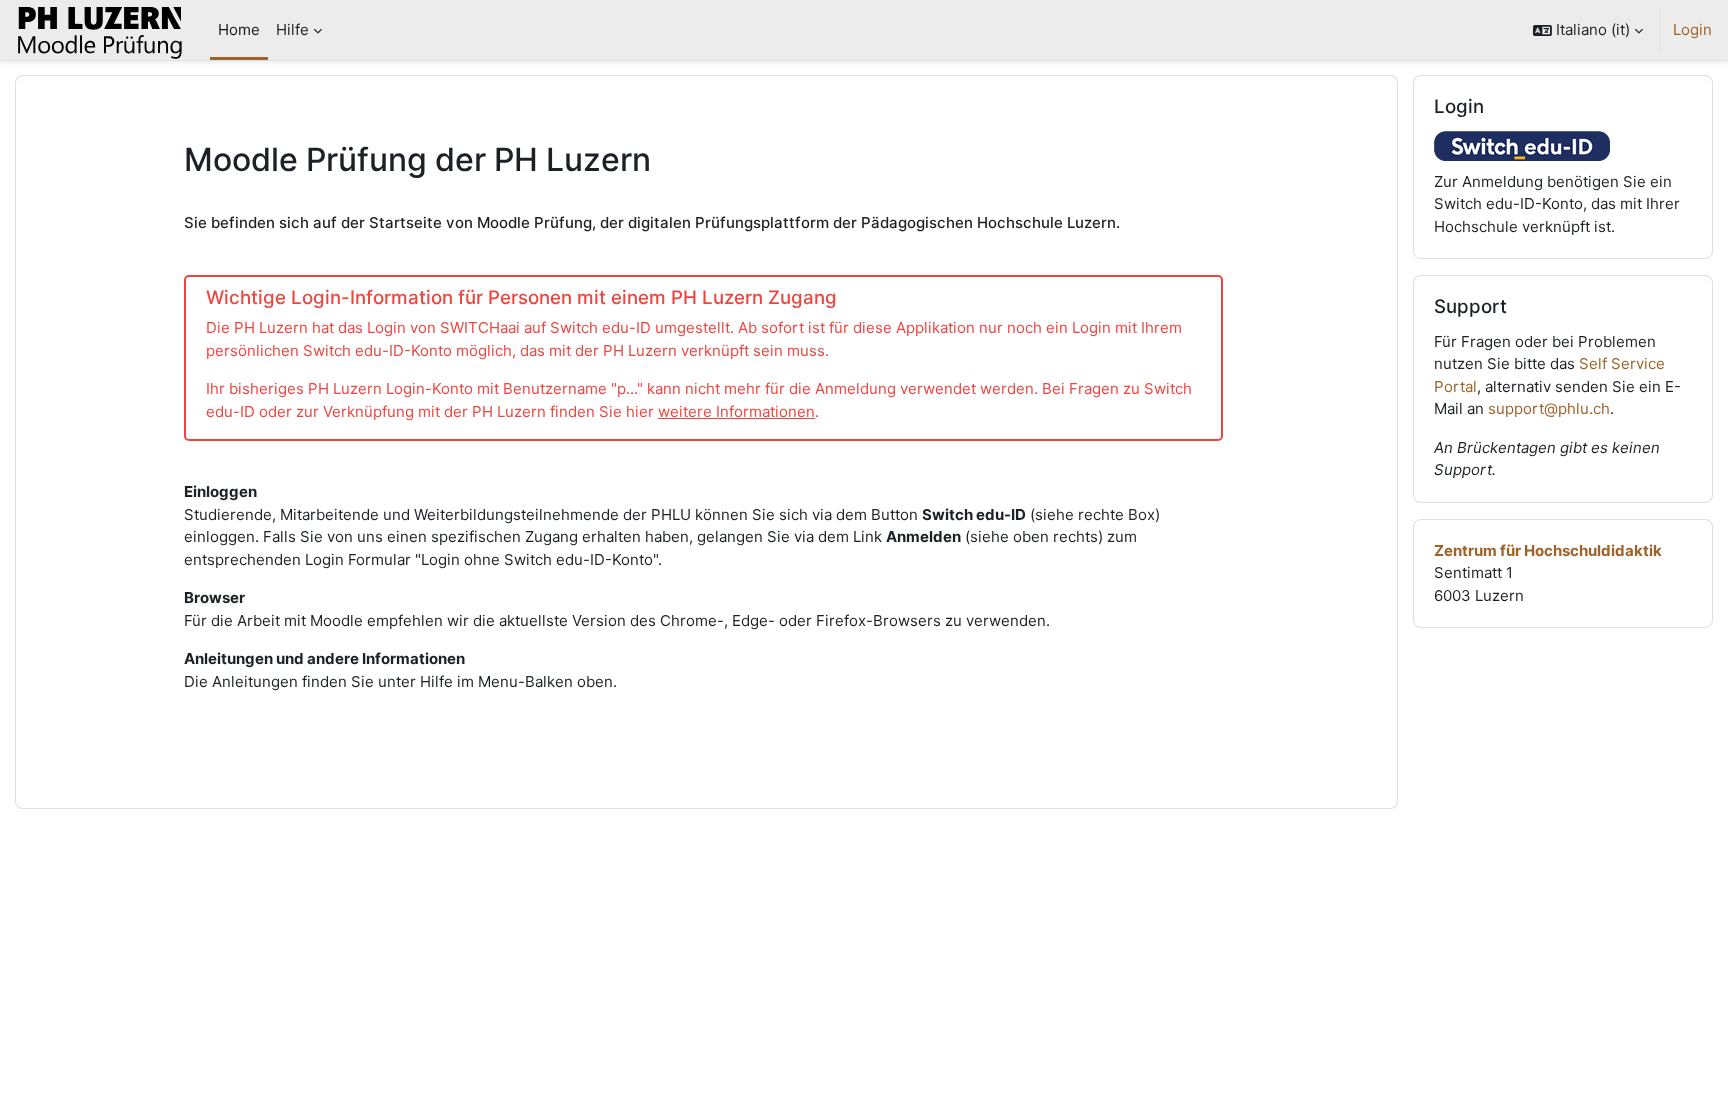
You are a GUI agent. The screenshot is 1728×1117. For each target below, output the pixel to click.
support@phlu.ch (1549, 408)
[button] (1588, 30)
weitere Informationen (736, 411)
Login (1692, 29)
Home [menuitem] (239, 29)
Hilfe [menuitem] (292, 29)
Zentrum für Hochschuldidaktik (1548, 550)
